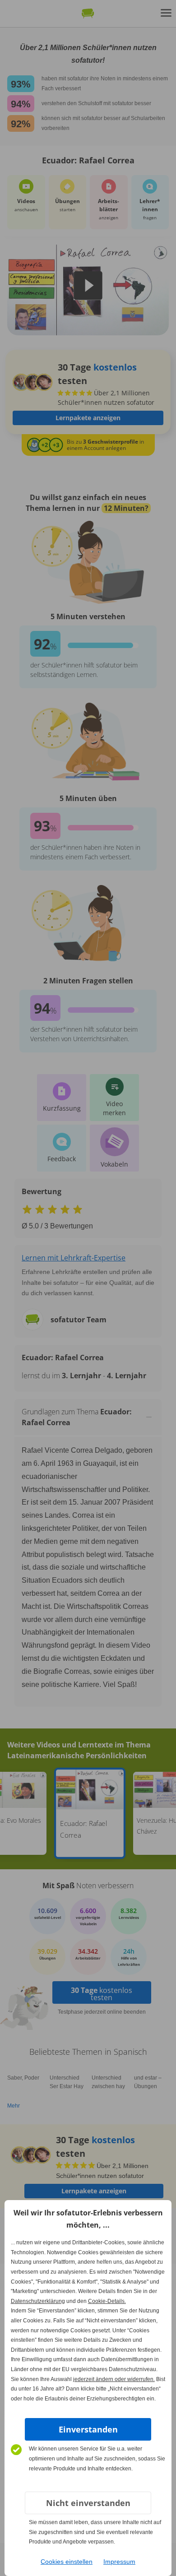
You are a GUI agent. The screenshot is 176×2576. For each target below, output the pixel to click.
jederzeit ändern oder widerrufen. (114, 2379)
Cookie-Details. (107, 2301)
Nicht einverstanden (88, 2503)
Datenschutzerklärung (38, 2301)
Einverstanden (88, 2429)
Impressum (119, 2562)
